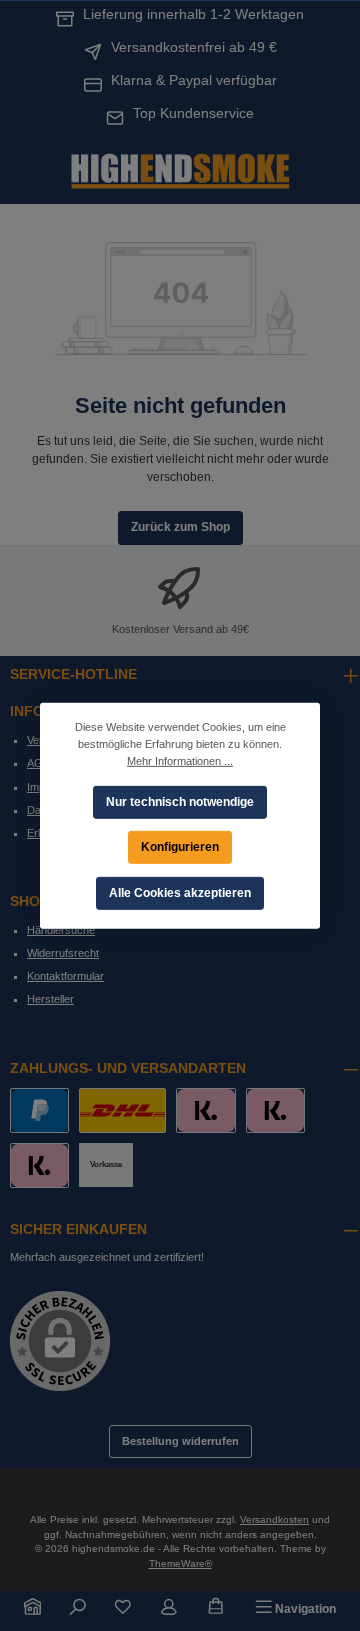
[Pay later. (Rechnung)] (39, 1165)
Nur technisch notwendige (180, 801)
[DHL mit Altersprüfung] (122, 1110)
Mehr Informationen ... (180, 760)
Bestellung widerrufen (180, 1441)
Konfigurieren (180, 846)
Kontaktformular (65, 976)
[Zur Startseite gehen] (180, 169)
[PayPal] (39, 1110)
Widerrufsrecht (63, 953)
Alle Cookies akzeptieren (180, 892)
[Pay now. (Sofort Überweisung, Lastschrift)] (275, 1110)
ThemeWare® (180, 1563)
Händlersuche (61, 930)
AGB (38, 763)
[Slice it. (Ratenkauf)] (205, 1110)
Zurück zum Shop (180, 527)
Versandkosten (274, 1519)
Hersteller (50, 999)
